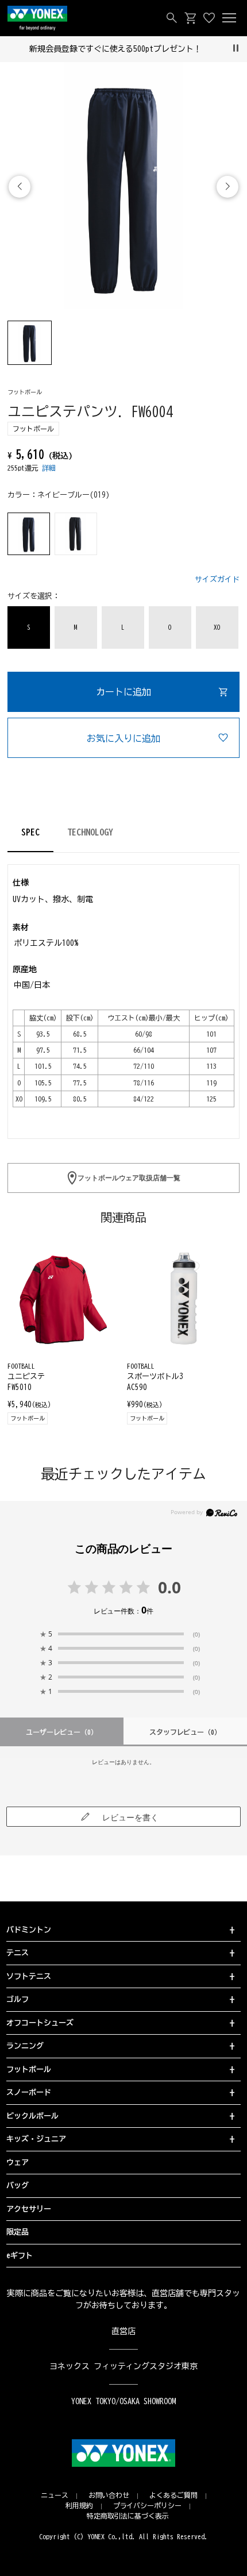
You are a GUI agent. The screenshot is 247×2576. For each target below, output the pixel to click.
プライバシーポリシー (148, 2505)
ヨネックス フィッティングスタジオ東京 (124, 2366)
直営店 (123, 2331)
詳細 (49, 468)
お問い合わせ (109, 2495)
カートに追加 (123, 692)
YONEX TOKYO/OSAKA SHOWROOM (123, 2401)
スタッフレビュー (186, 1732)
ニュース (55, 2495)
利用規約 (79, 2505)
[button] (227, 187)
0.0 (169, 1587)
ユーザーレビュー (62, 1732)
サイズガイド (217, 579)
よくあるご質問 (173, 2495)
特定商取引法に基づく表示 (128, 2516)
